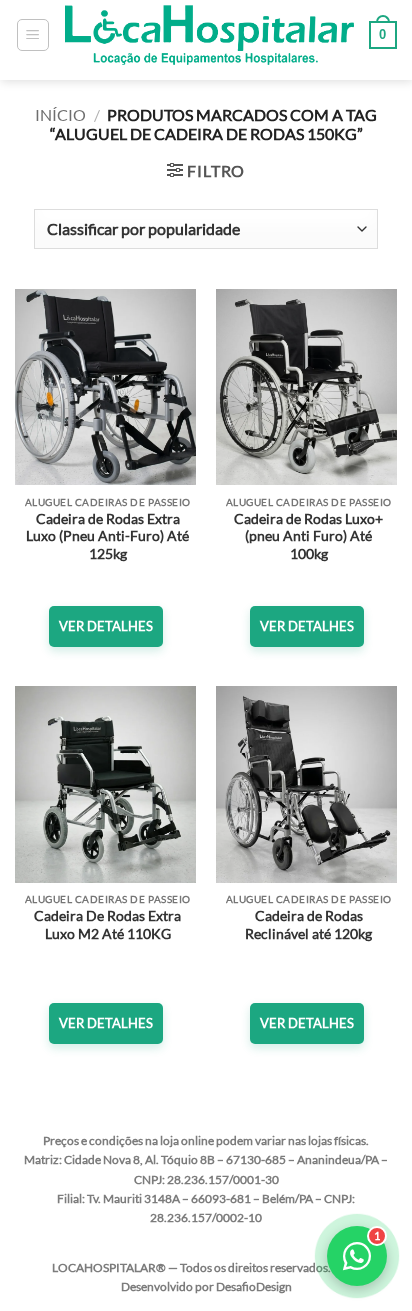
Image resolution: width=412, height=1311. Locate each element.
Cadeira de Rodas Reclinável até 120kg (308, 925)
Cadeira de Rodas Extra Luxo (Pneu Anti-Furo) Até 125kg (107, 536)
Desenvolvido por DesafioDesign (206, 1286)
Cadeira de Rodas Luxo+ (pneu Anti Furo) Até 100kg (308, 536)
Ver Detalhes (106, 626)
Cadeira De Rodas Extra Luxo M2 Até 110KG (107, 925)
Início (60, 114)
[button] (33, 35)
